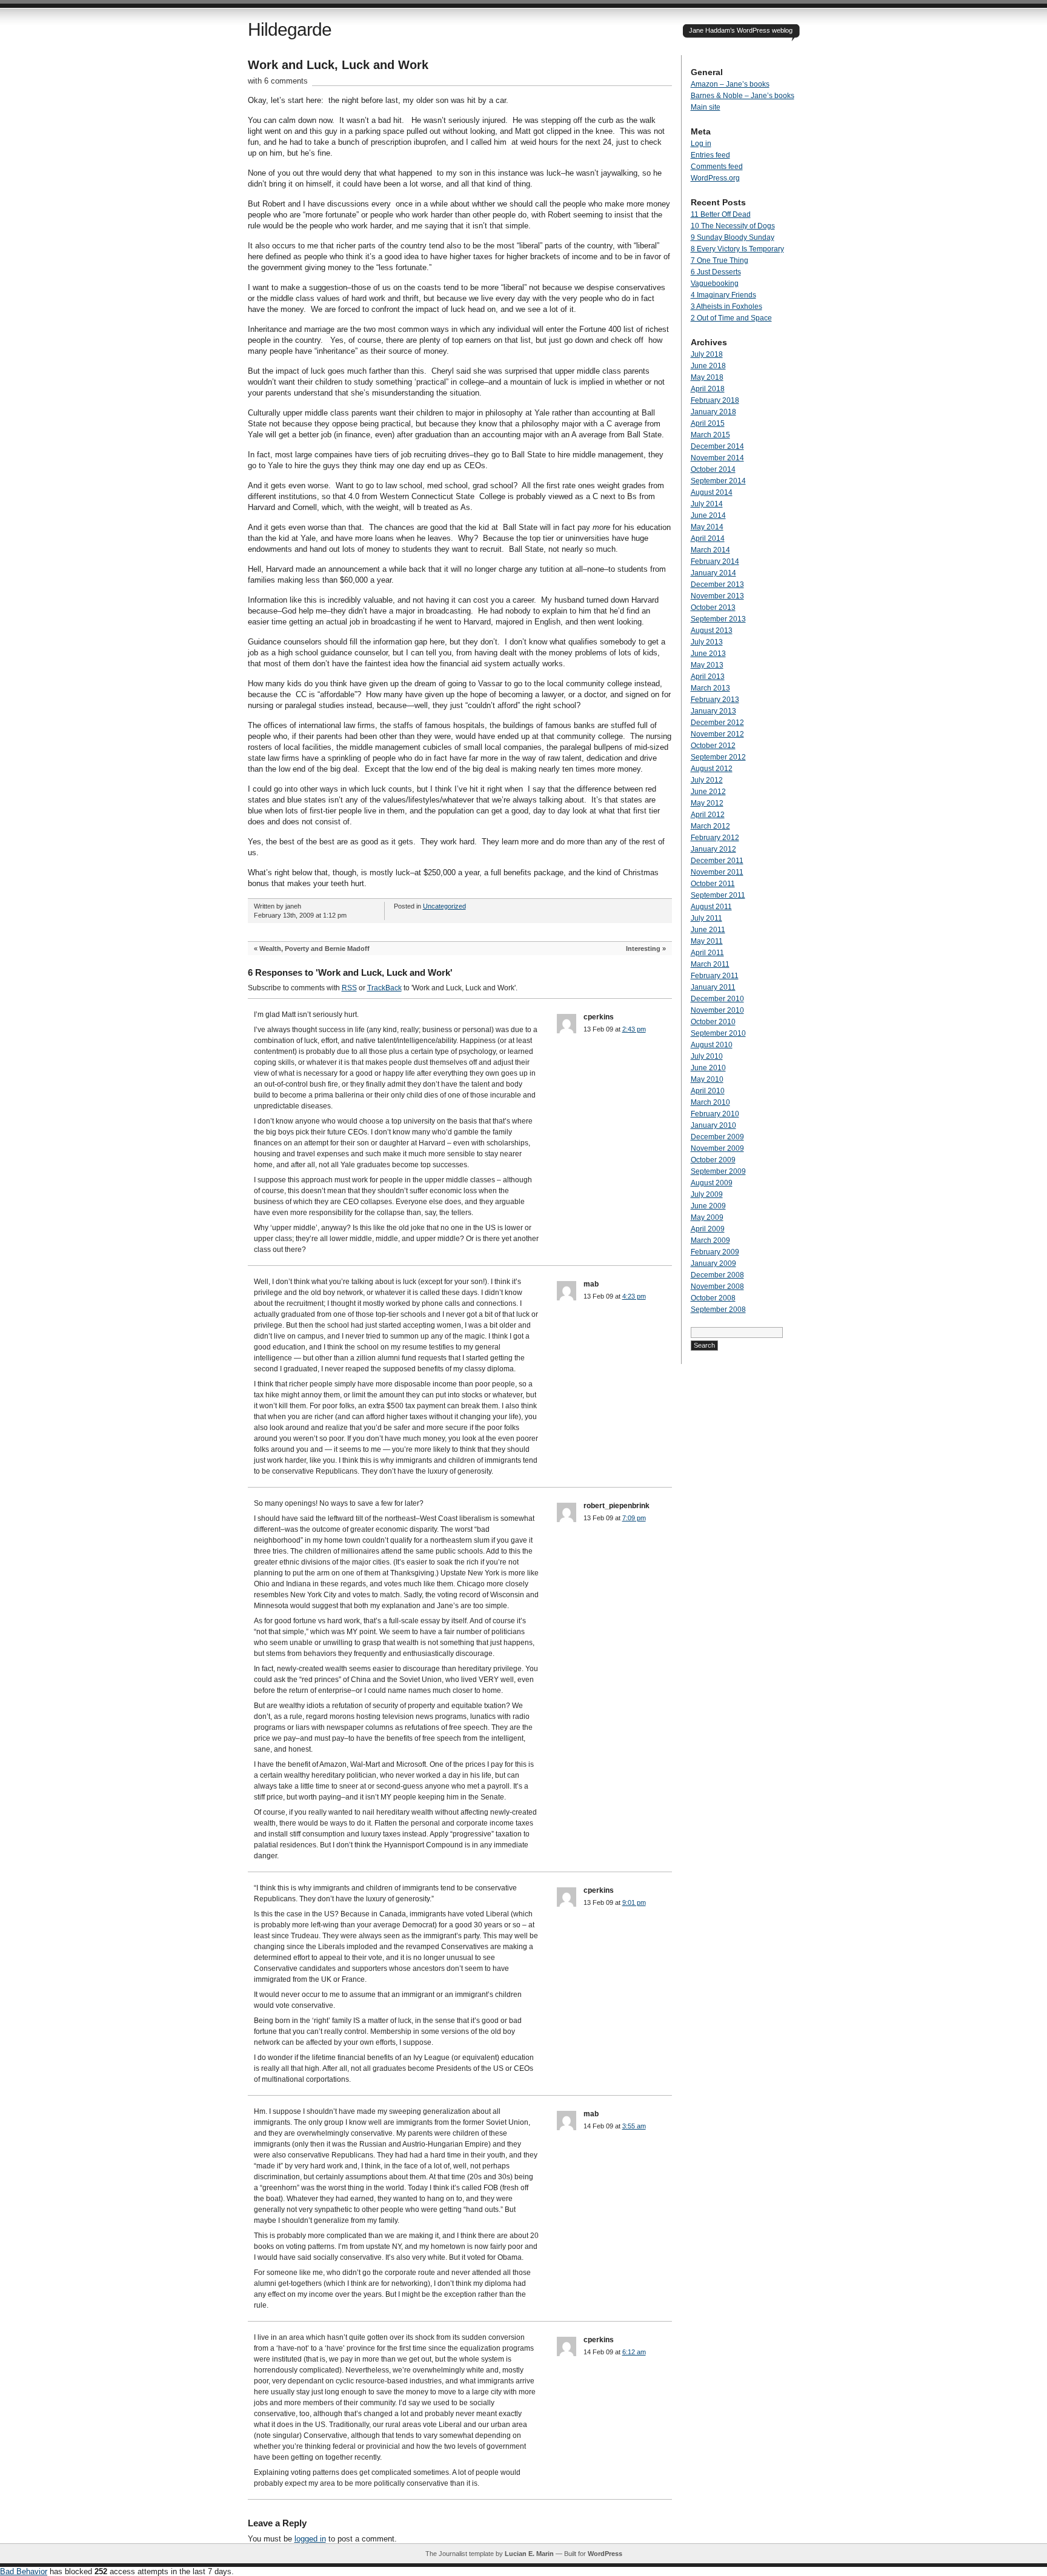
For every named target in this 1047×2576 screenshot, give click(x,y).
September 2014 (718, 481)
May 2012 (707, 803)
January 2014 (713, 573)
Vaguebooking (715, 283)
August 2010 (712, 1045)
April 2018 (708, 389)
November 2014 (717, 458)
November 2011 (717, 872)
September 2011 (718, 895)
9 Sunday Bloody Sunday (733, 237)
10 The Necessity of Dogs (733, 226)
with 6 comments (278, 81)
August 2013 (712, 631)
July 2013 (707, 642)
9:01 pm (634, 1902)
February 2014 (715, 561)
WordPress (605, 2554)
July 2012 (707, 780)
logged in (310, 2539)
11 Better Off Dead (721, 214)
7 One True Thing (720, 260)
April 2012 (708, 815)
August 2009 (712, 1183)
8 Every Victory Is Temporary (737, 249)
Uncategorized (444, 906)
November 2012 (717, 734)
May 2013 (707, 665)
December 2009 (717, 1137)
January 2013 (713, 711)
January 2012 (713, 849)
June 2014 (708, 515)
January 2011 (713, 987)
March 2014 (710, 550)
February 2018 (715, 400)
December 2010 (717, 999)
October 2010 (713, 1022)
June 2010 (708, 1068)
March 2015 (710, 435)
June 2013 (708, 654)
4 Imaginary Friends (723, 295)
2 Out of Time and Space (731, 318)
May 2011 (707, 941)
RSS (349, 988)
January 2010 (713, 1125)
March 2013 (710, 688)
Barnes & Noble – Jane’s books (743, 96)
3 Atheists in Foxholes (726, 306)
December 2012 (717, 723)
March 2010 (710, 1102)
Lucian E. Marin (529, 2554)
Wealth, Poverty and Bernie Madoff (314, 949)
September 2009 (718, 1171)
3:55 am (634, 2126)
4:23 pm (634, 1296)
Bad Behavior (24, 2571)
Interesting (643, 949)
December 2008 (717, 1275)
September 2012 (718, 757)
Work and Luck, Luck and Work (338, 65)
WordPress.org (715, 178)
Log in (701, 144)
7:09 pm (634, 1518)
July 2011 (706, 918)
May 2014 (707, 527)
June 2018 (708, 366)
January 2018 (713, 412)
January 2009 (713, 1263)
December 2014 (717, 446)
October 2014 (713, 469)
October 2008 (713, 1298)
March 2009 (710, 1240)
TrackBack (384, 988)
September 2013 (718, 619)
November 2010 (717, 1010)
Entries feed (710, 155)
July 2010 (707, 1056)
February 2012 (715, 838)
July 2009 (707, 1194)
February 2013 (715, 700)
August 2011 (711, 907)
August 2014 (712, 492)
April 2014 (708, 538)
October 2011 (713, 884)
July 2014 (707, 504)
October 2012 (713, 746)
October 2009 (713, 1160)
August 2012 (712, 769)
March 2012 (710, 826)
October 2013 (713, 608)
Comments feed (717, 167)
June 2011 (708, 930)
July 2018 (707, 354)
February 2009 (715, 1252)
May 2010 (707, 1079)
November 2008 (717, 1286)
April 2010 (708, 1091)
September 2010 (718, 1033)
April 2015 (708, 423)
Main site (706, 107)
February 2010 (715, 1114)
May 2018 (707, 377)
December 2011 (717, 861)
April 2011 (707, 953)
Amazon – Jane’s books (730, 84)
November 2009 (717, 1148)
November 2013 (717, 596)
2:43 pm (634, 1029)
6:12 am (634, 2352)
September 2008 (718, 1310)
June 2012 (708, 792)
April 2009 (708, 1229)
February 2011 (715, 976)
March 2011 (710, 964)
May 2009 (707, 1217)
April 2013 (708, 677)
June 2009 (708, 1206)
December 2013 (717, 584)
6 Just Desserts (716, 272)
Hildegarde (290, 29)
